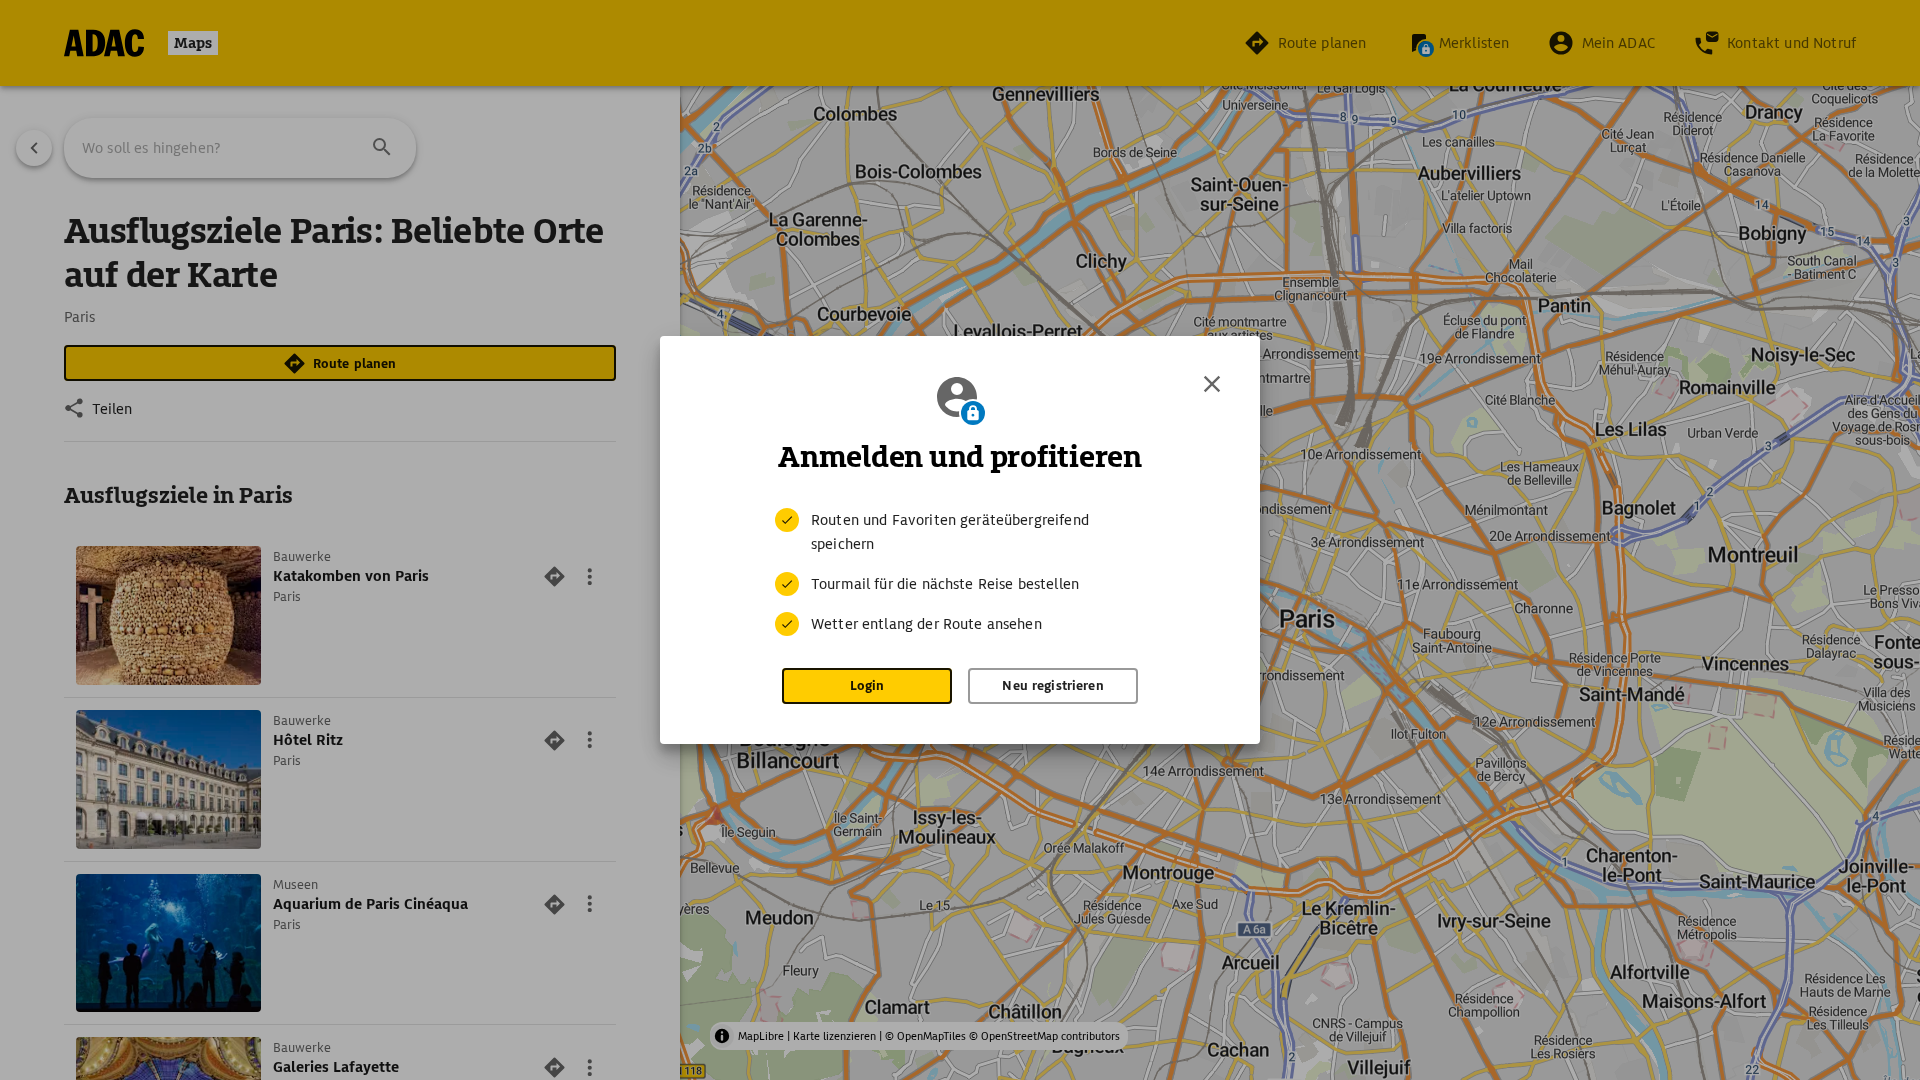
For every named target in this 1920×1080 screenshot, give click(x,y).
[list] (960, 572)
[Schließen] (1212, 384)
